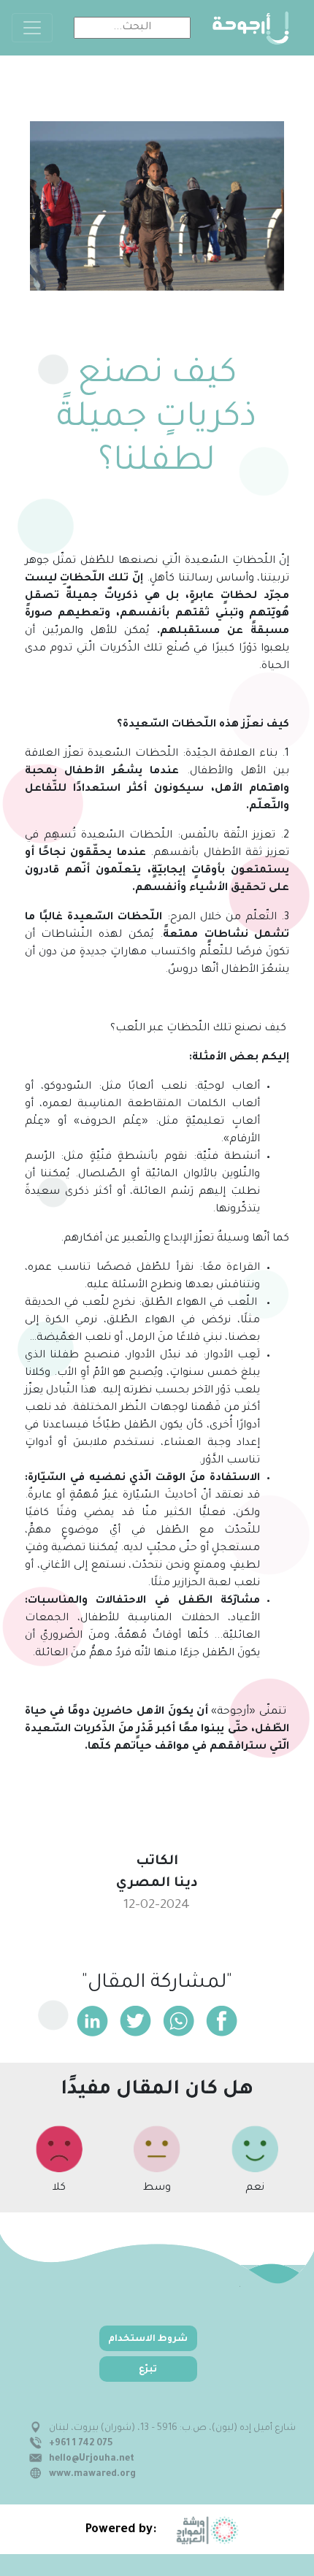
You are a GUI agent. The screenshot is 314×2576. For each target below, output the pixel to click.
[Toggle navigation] (32, 28)
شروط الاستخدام (148, 2339)
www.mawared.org (92, 2475)
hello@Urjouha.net (92, 2459)
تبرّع (148, 2370)
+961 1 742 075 (81, 2444)
